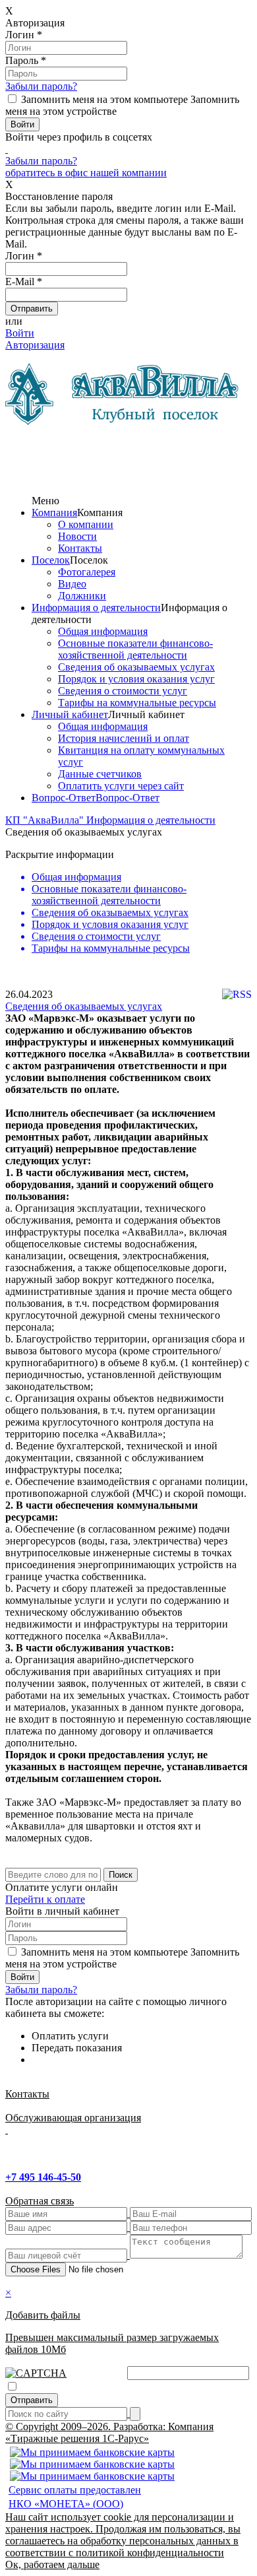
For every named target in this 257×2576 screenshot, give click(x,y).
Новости (77, 536)
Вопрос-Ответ (64, 798)
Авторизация (35, 345)
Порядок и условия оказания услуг (136, 679)
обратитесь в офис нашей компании (86, 173)
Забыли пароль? (41, 86)
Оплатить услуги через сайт (121, 786)
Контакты (80, 548)
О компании (86, 524)
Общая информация (103, 631)
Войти (20, 333)
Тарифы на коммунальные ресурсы (137, 703)
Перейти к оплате (45, 1899)
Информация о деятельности (96, 608)
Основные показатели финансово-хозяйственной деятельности (135, 649)
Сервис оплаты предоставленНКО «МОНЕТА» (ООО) (75, 2497)
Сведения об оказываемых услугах (136, 667)
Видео (72, 584)
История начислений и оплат (124, 738)
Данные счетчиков (100, 774)
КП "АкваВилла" (46, 820)
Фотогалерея (87, 572)
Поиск (121, 1875)
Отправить (32, 2400)
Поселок (51, 560)
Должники (82, 596)
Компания (54, 512)
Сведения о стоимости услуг (123, 691)
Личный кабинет (70, 714)
